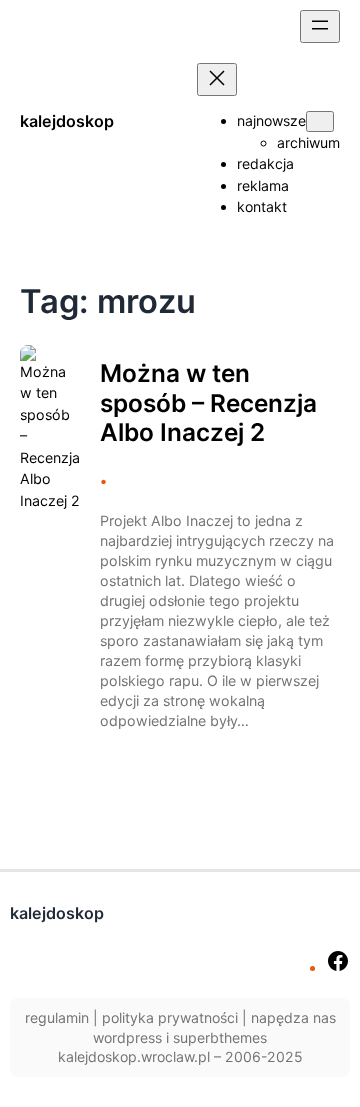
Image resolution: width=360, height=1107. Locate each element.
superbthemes (220, 1037)
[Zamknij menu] (217, 79)
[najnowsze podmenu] (320, 121)
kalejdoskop (67, 121)
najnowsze (271, 120)
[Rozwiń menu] (320, 26)
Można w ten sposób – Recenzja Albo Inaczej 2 (208, 402)
